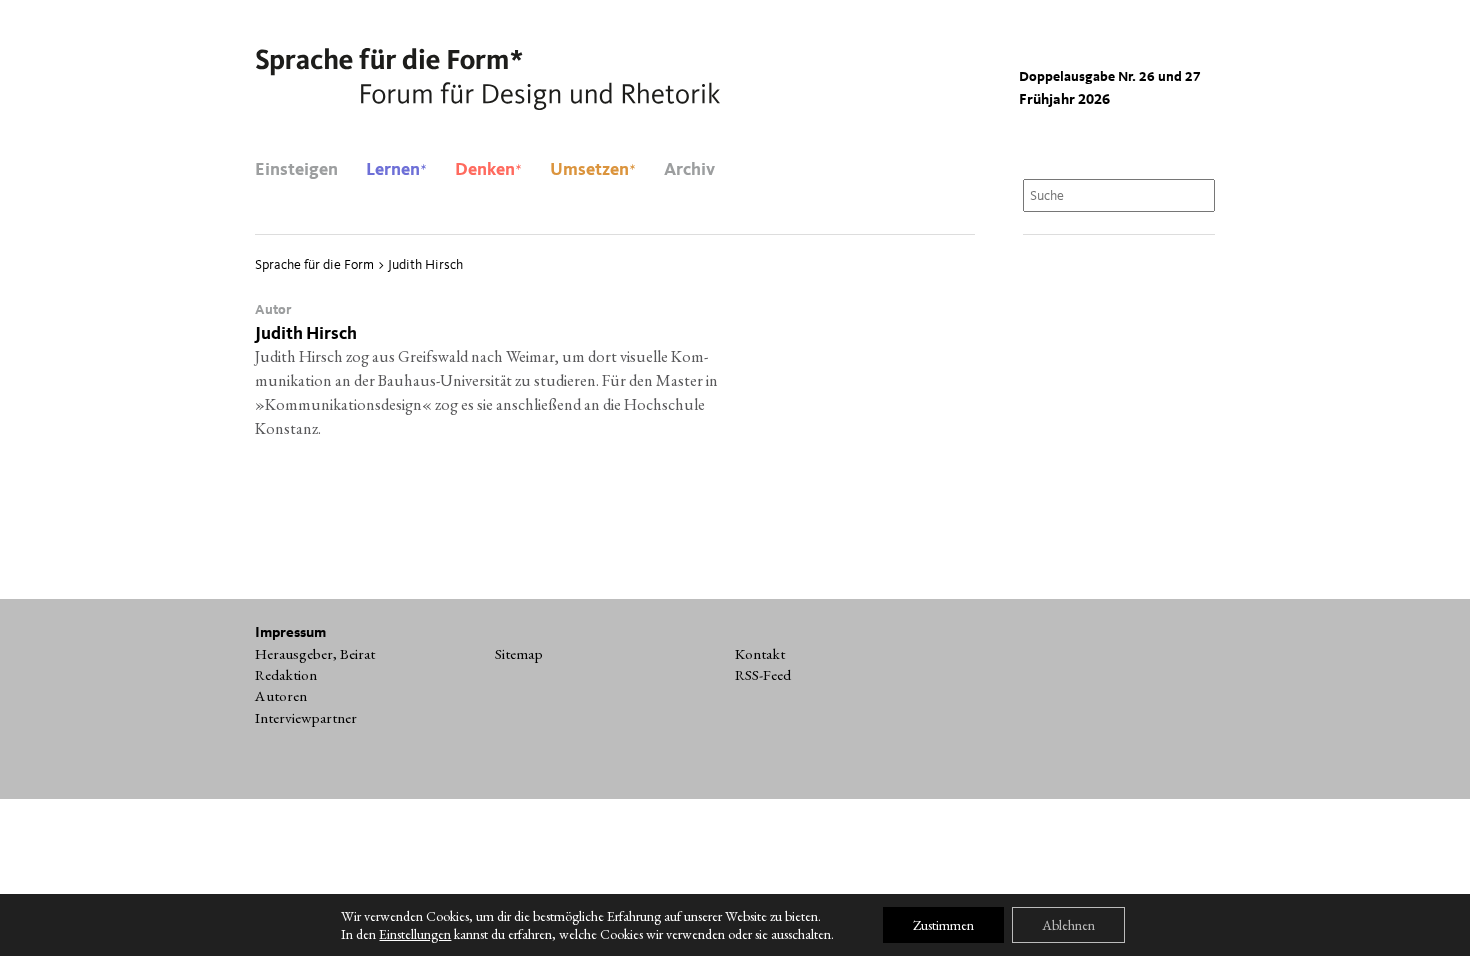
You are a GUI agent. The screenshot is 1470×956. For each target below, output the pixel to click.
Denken (488, 170)
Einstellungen (415, 934)
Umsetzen (593, 170)
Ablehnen (1068, 925)
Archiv (689, 170)
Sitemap (519, 654)
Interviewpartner (306, 718)
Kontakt (760, 654)
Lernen (396, 170)
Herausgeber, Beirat (315, 654)
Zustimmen (943, 925)
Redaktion (286, 675)
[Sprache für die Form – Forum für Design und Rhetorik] (487, 80)
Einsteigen (296, 170)
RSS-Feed (763, 675)
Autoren (281, 696)
